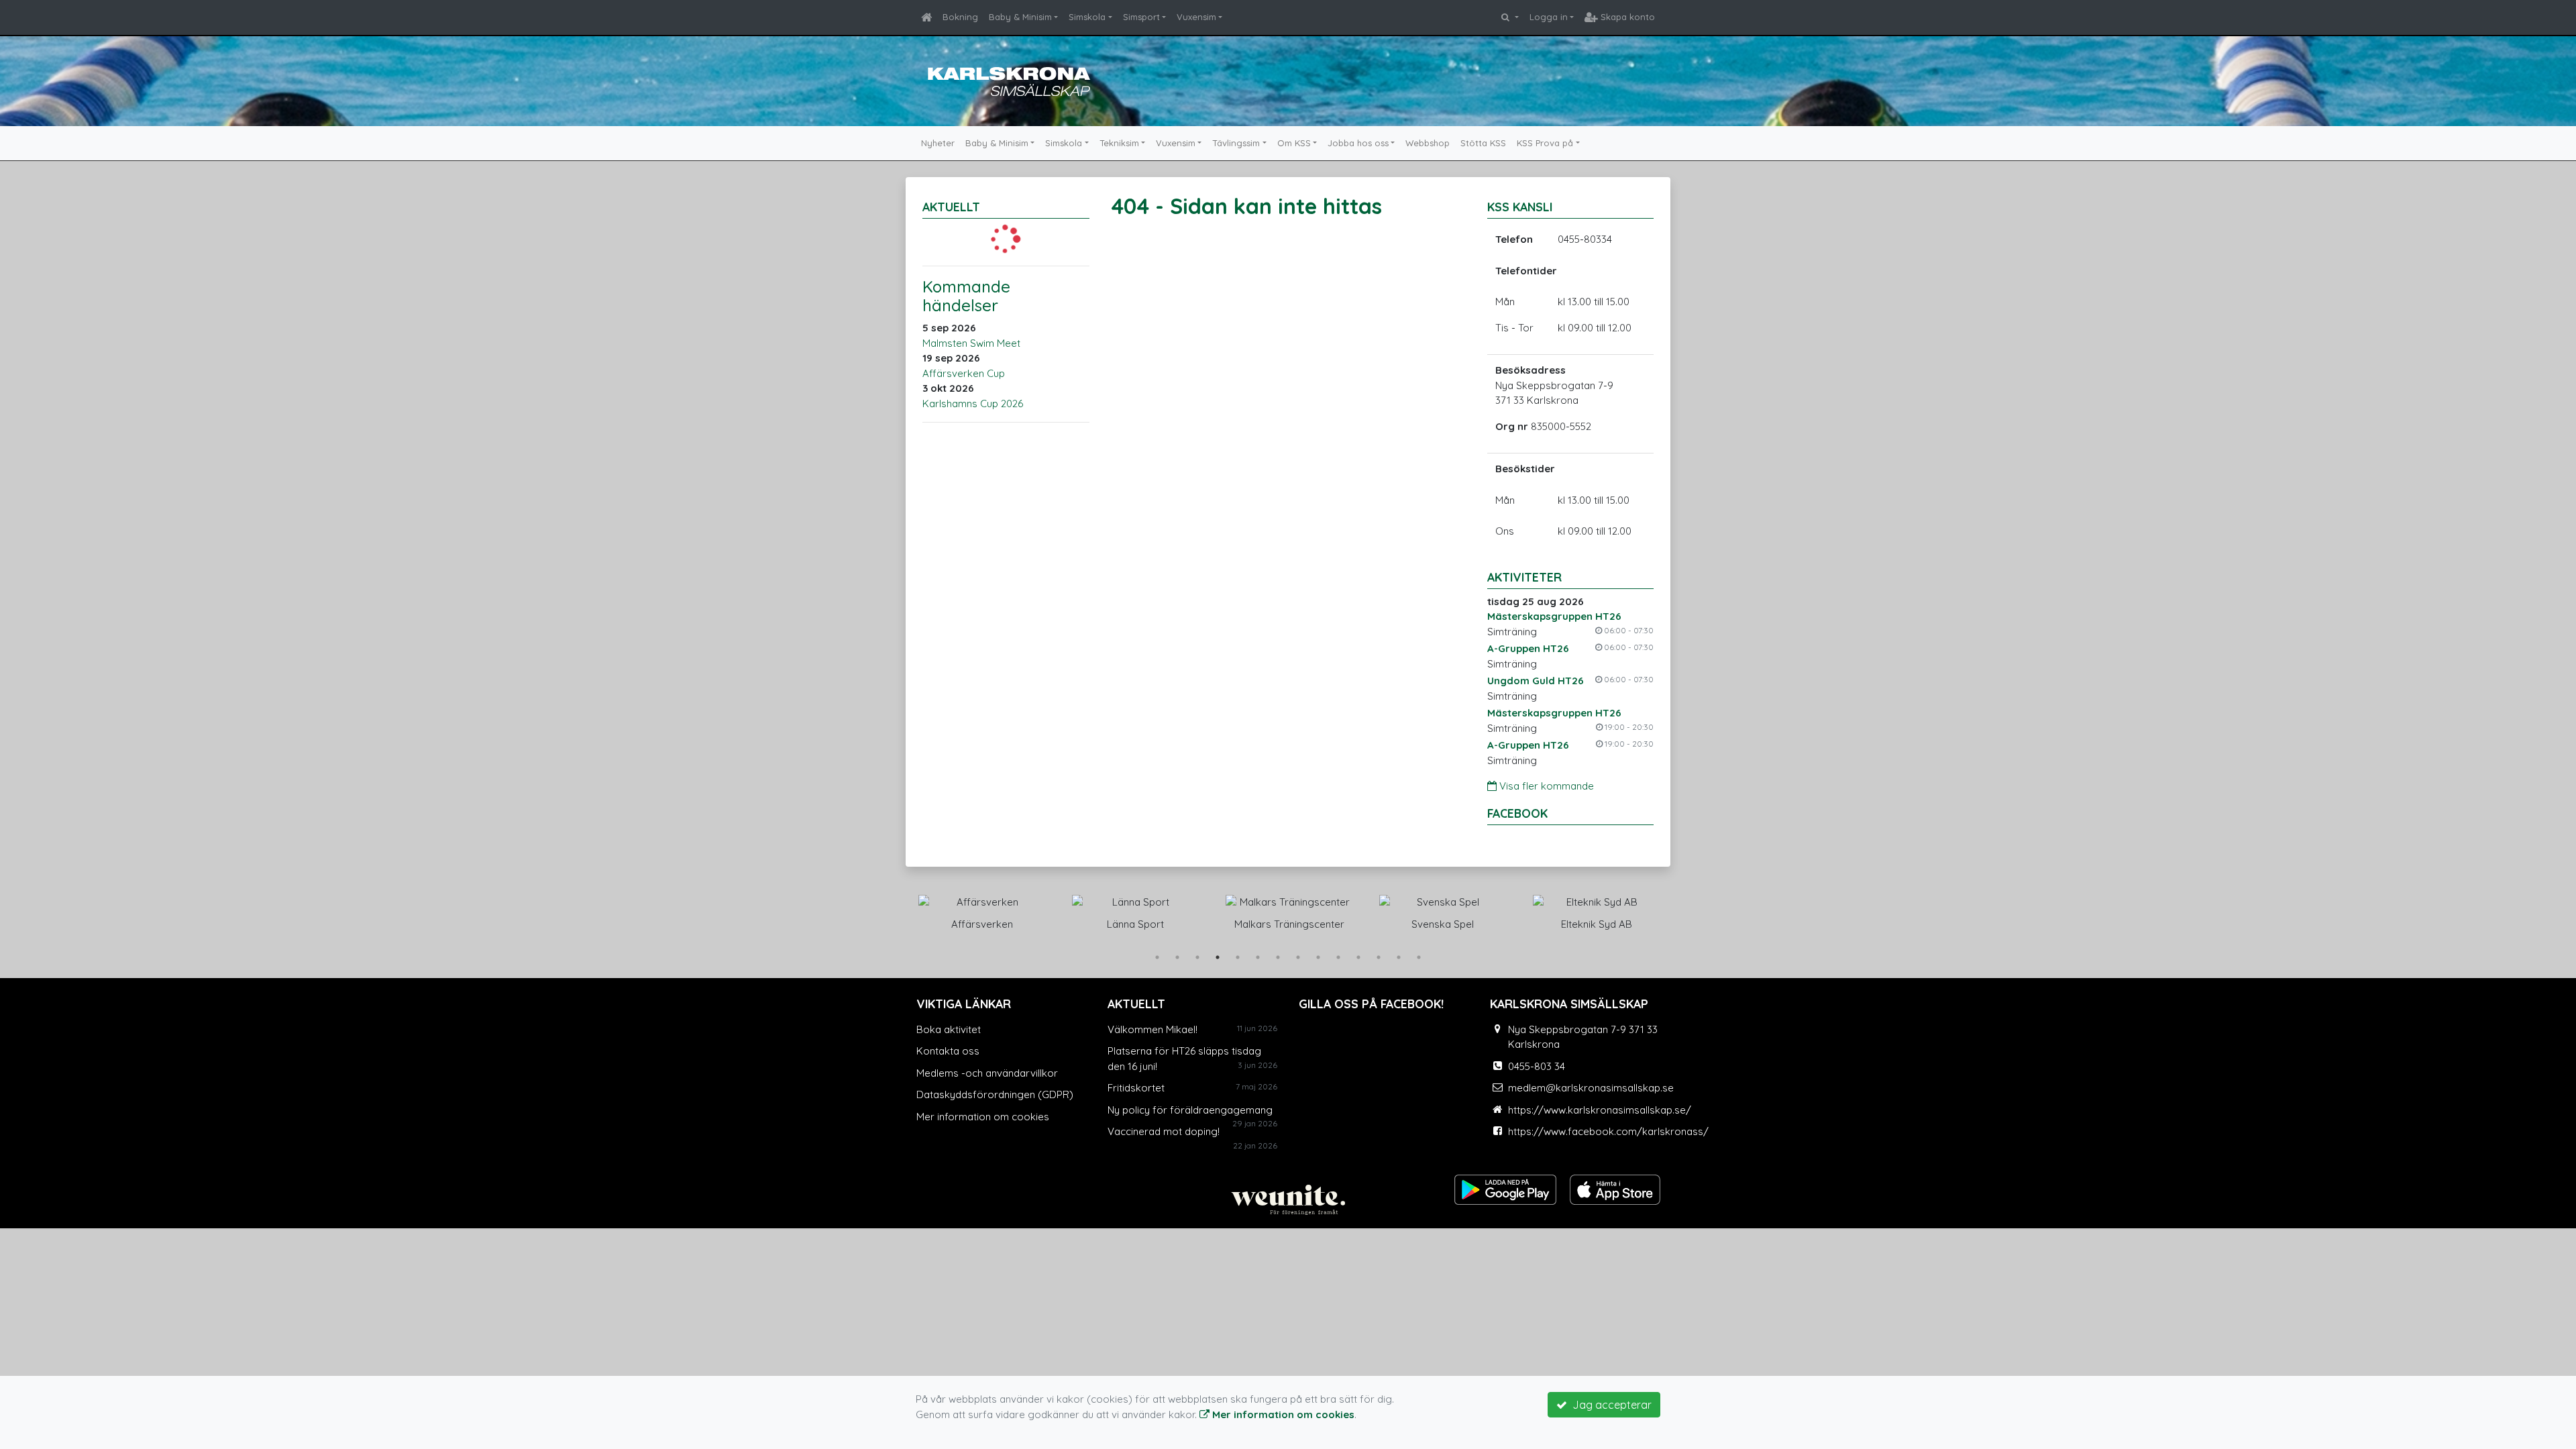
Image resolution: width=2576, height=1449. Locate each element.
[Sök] (1510, 17)
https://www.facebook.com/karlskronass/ (1608, 1131)
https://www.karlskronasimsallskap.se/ (1600, 1110)
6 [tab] (1258, 957)
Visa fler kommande (1545, 786)
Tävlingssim (1236, 143)
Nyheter (938, 143)
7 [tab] (1278, 957)
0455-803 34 (1537, 1066)
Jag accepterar (1609, 1405)
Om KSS (1294, 143)
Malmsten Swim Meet (971, 343)
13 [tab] (1399, 957)
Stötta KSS (1483, 143)
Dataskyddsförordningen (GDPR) (995, 1094)
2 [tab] (1177, 957)
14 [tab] (1419, 957)
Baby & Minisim (1020, 17)
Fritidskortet (1136, 1088)
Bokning (960, 17)
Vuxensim (1196, 17)
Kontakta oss (948, 1051)
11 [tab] (1358, 957)
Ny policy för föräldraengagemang (1190, 1110)
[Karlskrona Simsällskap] (1006, 79)
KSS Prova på (1545, 143)
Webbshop (1428, 143)
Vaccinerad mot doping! (1164, 1131)
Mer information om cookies (983, 1117)
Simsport (1141, 17)
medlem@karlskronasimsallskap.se (1591, 1088)
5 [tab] (1238, 957)
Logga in (1549, 17)
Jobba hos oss (1358, 143)
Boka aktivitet (949, 1029)
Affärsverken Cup (964, 373)
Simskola (1087, 17)
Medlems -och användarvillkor (987, 1073)
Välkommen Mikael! (1152, 1029)
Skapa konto (1626, 17)
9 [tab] (1318, 957)
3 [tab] (1197, 957)
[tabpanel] (993, 910)
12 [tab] (1379, 957)
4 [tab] (1218, 957)
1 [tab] (1157, 957)
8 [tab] (1298, 957)
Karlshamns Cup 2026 (973, 404)
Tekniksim (1119, 143)
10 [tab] (1338, 957)
